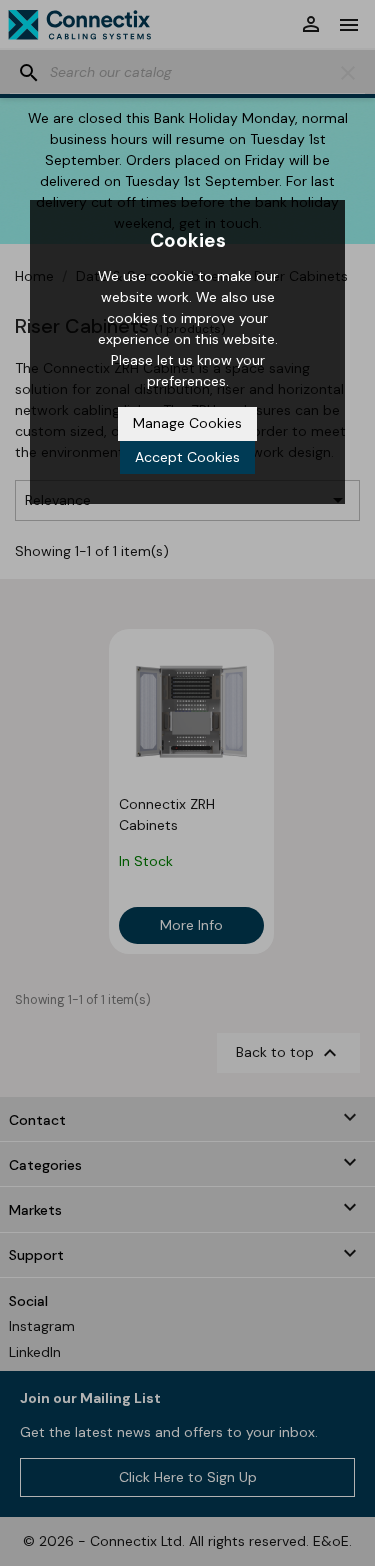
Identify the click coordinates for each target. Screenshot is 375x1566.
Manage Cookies (187, 423)
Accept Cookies (187, 457)
